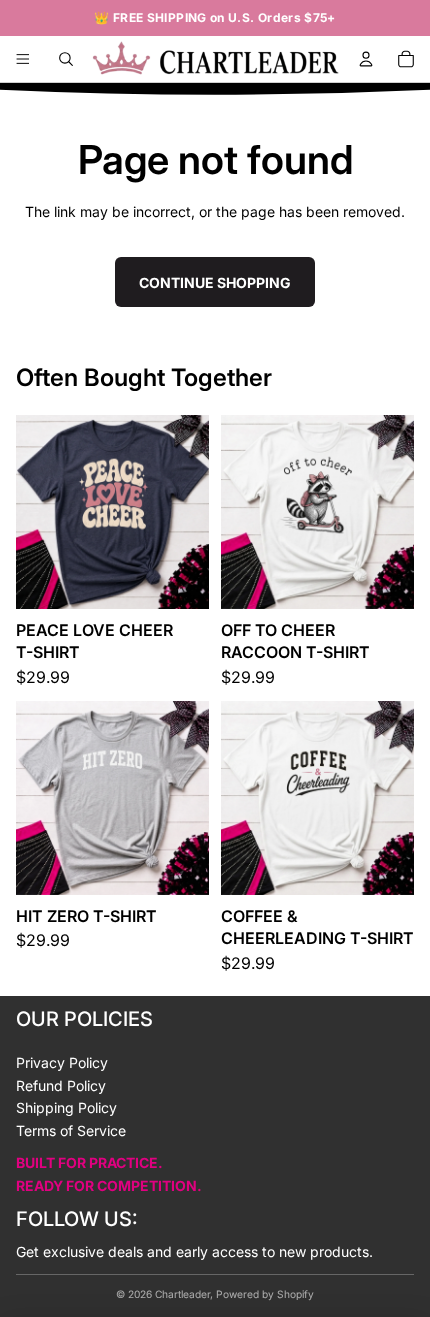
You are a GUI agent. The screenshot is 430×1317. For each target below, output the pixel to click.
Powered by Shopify (265, 1294)
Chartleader (182, 1294)
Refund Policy (61, 1085)
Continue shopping (215, 282)
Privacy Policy (62, 1062)
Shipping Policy (66, 1107)
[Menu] (23, 59)
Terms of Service (71, 1130)
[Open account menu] (366, 59)
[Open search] (66, 59)
